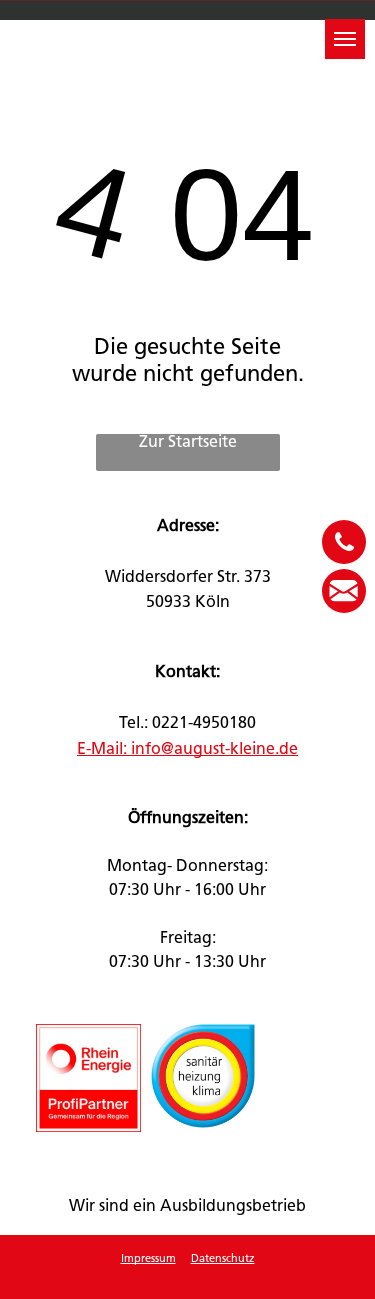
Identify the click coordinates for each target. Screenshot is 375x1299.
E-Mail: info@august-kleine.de (187, 750)
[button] (345, 39)
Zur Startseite (188, 443)
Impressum (148, 1259)
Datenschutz (223, 1259)
